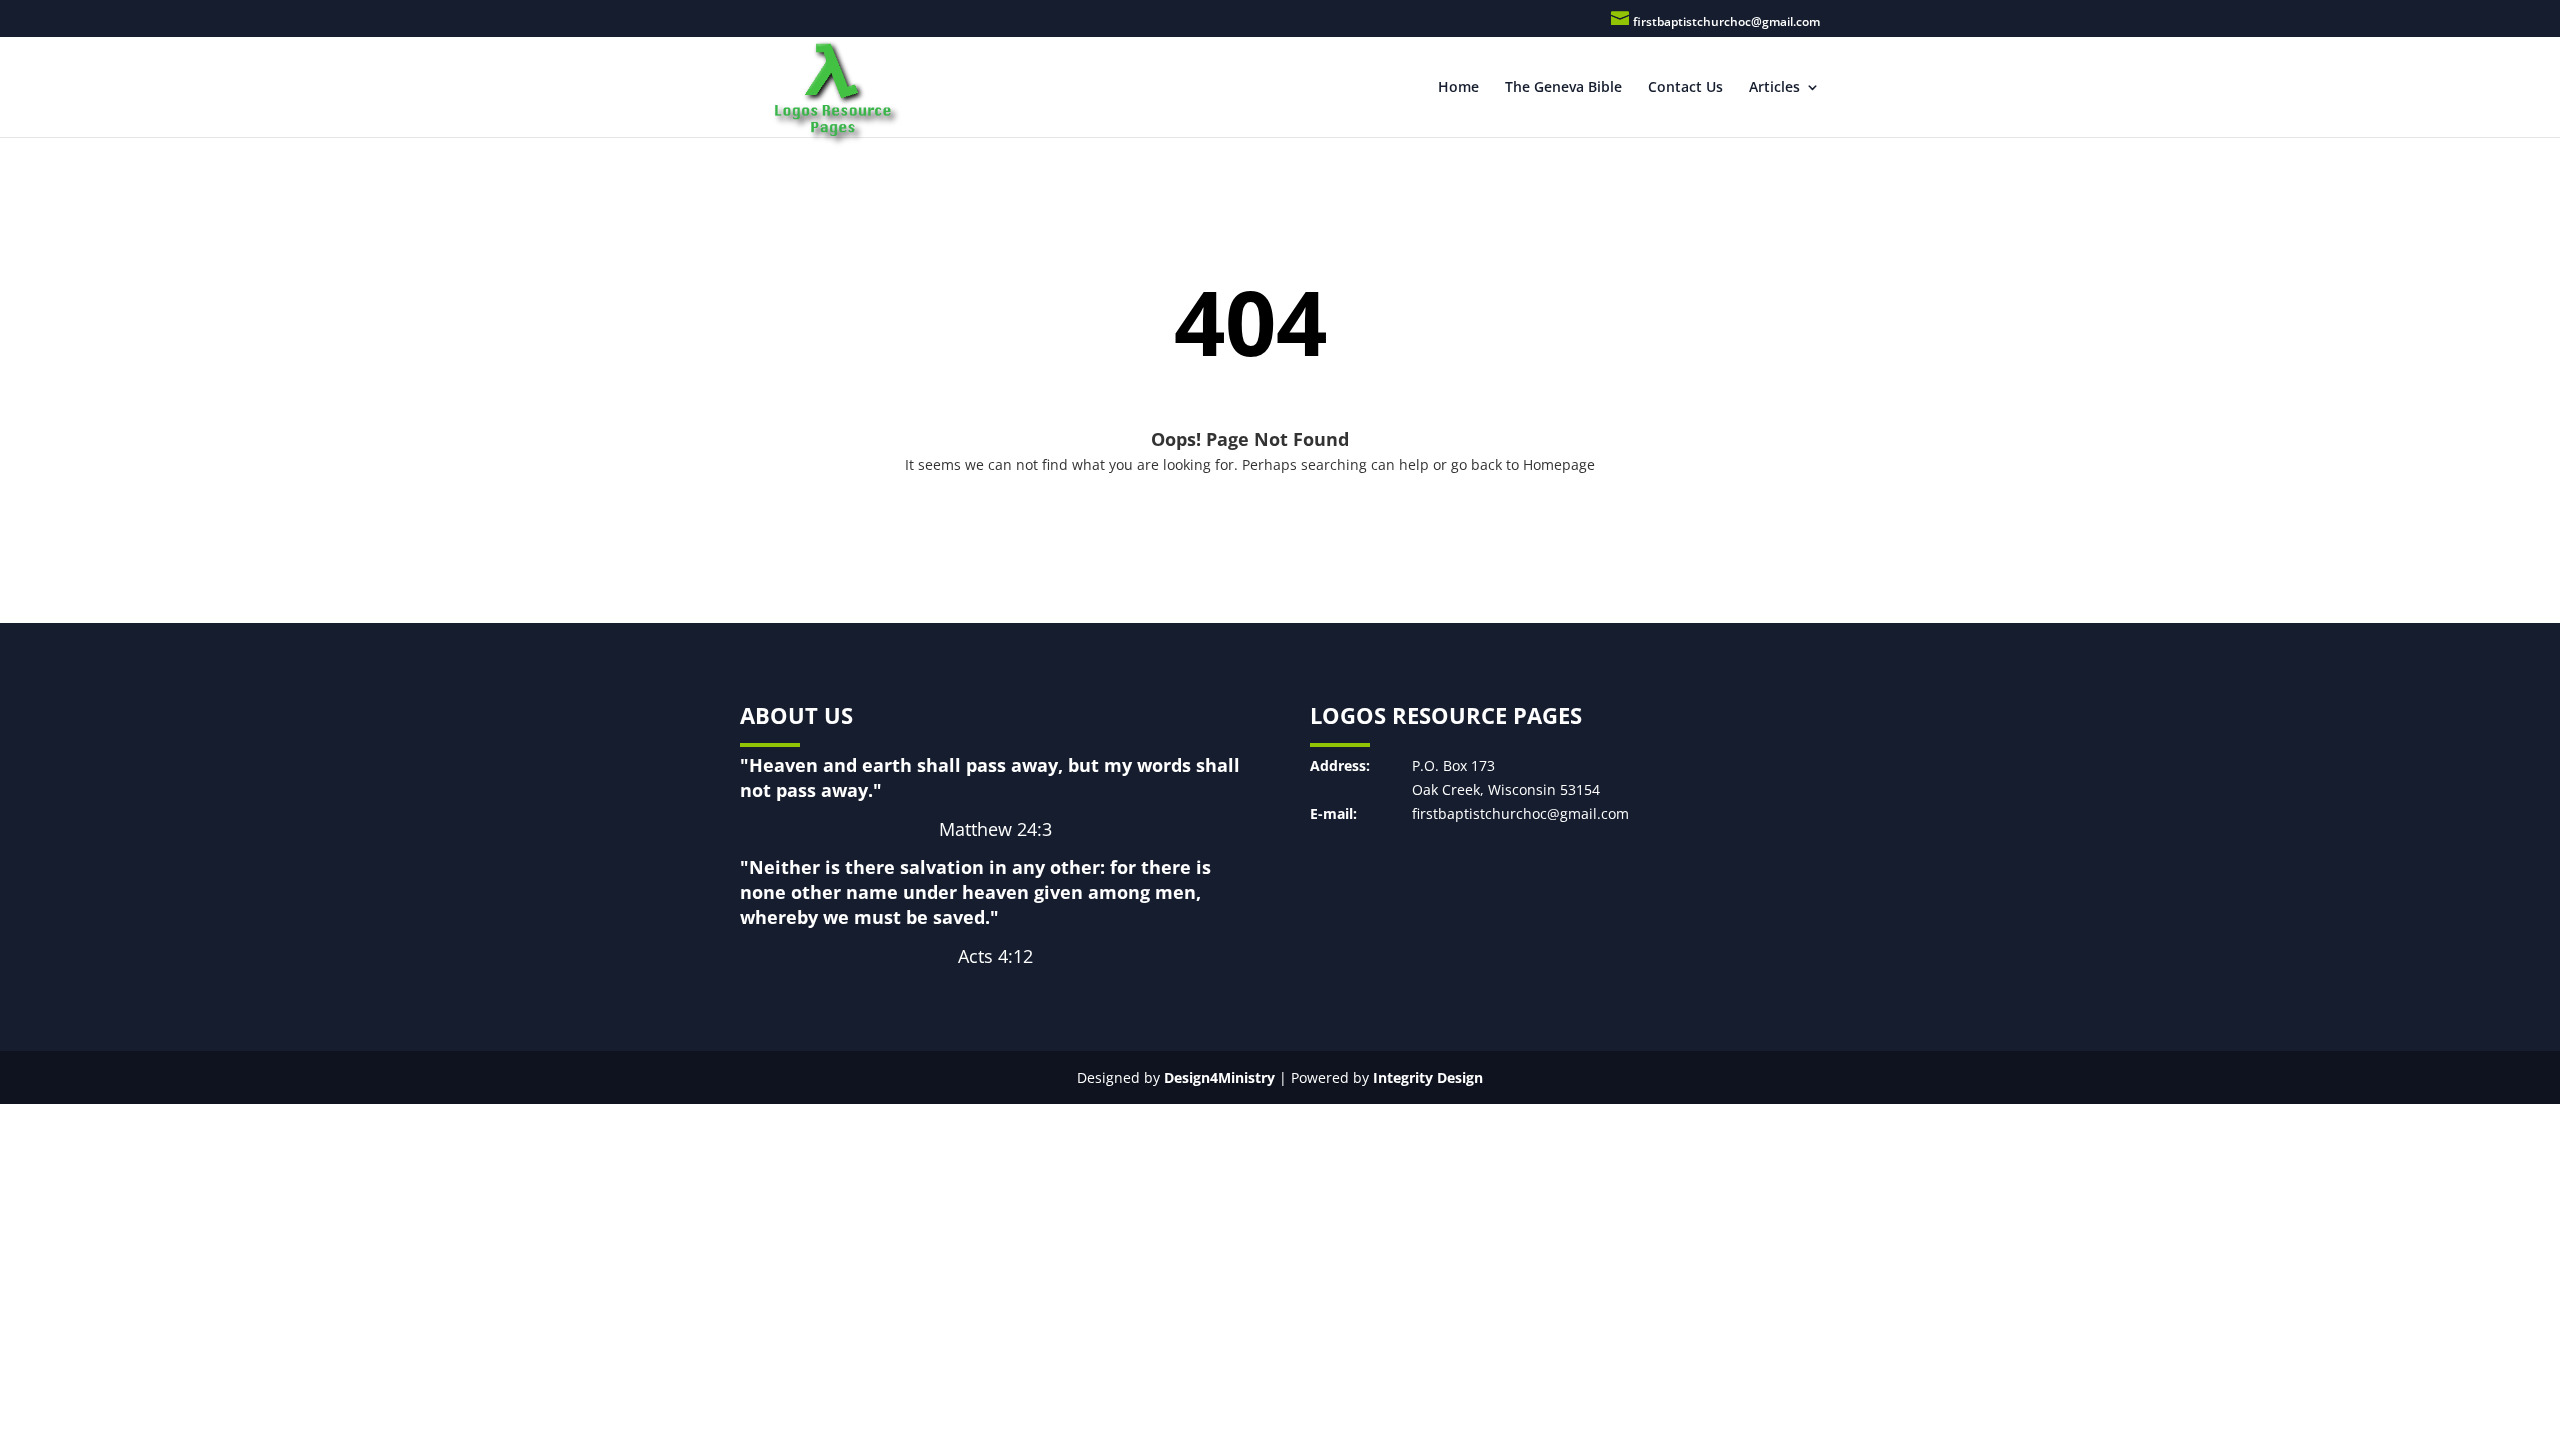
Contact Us (1685, 88)
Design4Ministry (1219, 1077)
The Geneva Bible (1563, 88)
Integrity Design (1428, 1077)
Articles (1774, 88)
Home (1458, 88)
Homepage (1559, 464)
